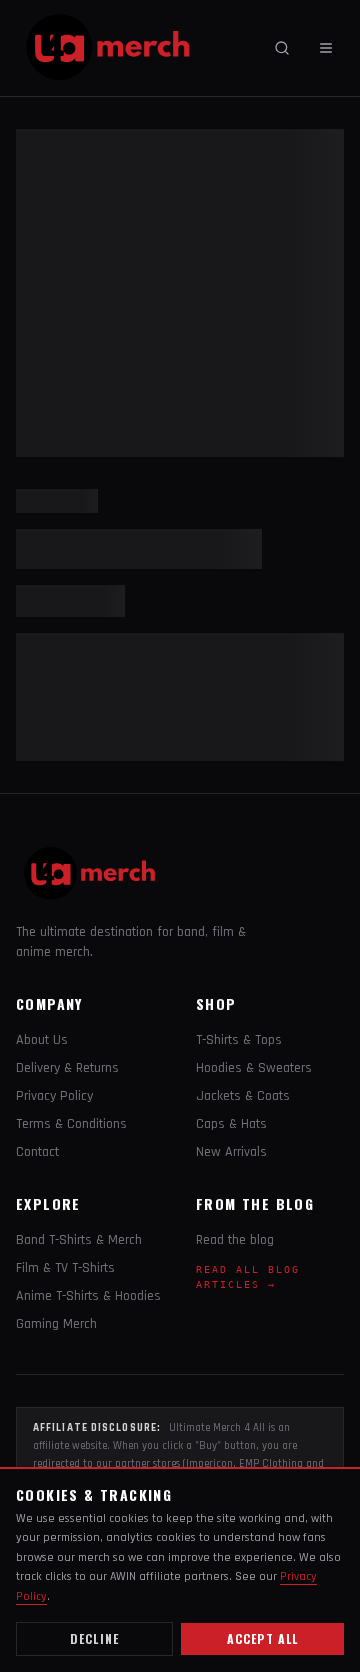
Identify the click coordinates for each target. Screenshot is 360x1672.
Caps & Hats (231, 1124)
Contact (37, 1152)
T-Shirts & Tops (239, 1040)
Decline (94, 1638)
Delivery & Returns (67, 1068)
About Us (42, 1040)
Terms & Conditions (71, 1124)
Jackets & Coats (243, 1096)
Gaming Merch (56, 1324)
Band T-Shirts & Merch (79, 1240)
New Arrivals (231, 1152)
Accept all (263, 1638)
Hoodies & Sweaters (254, 1068)
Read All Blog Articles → (248, 1277)
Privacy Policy (54, 1096)
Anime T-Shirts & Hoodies (88, 1296)
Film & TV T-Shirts (65, 1268)
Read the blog (235, 1240)
